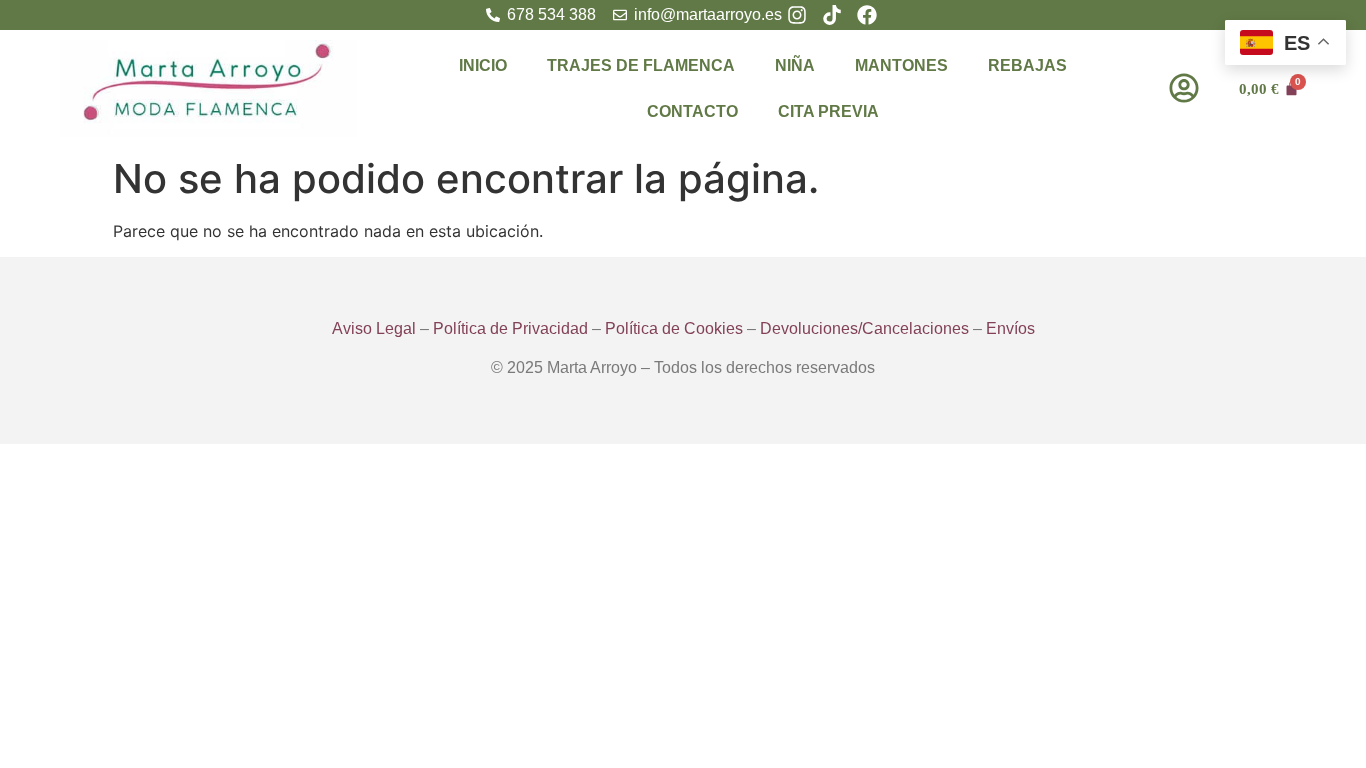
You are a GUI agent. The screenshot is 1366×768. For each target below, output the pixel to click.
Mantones (901, 65)
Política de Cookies (674, 328)
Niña (795, 65)
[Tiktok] (832, 15)
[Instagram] (797, 15)
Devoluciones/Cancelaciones (864, 328)
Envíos (1010, 328)
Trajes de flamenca (641, 65)
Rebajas (1027, 65)
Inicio (483, 65)
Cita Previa (828, 111)
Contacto (692, 111)
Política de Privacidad (510, 328)
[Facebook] (867, 15)
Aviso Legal (374, 328)
